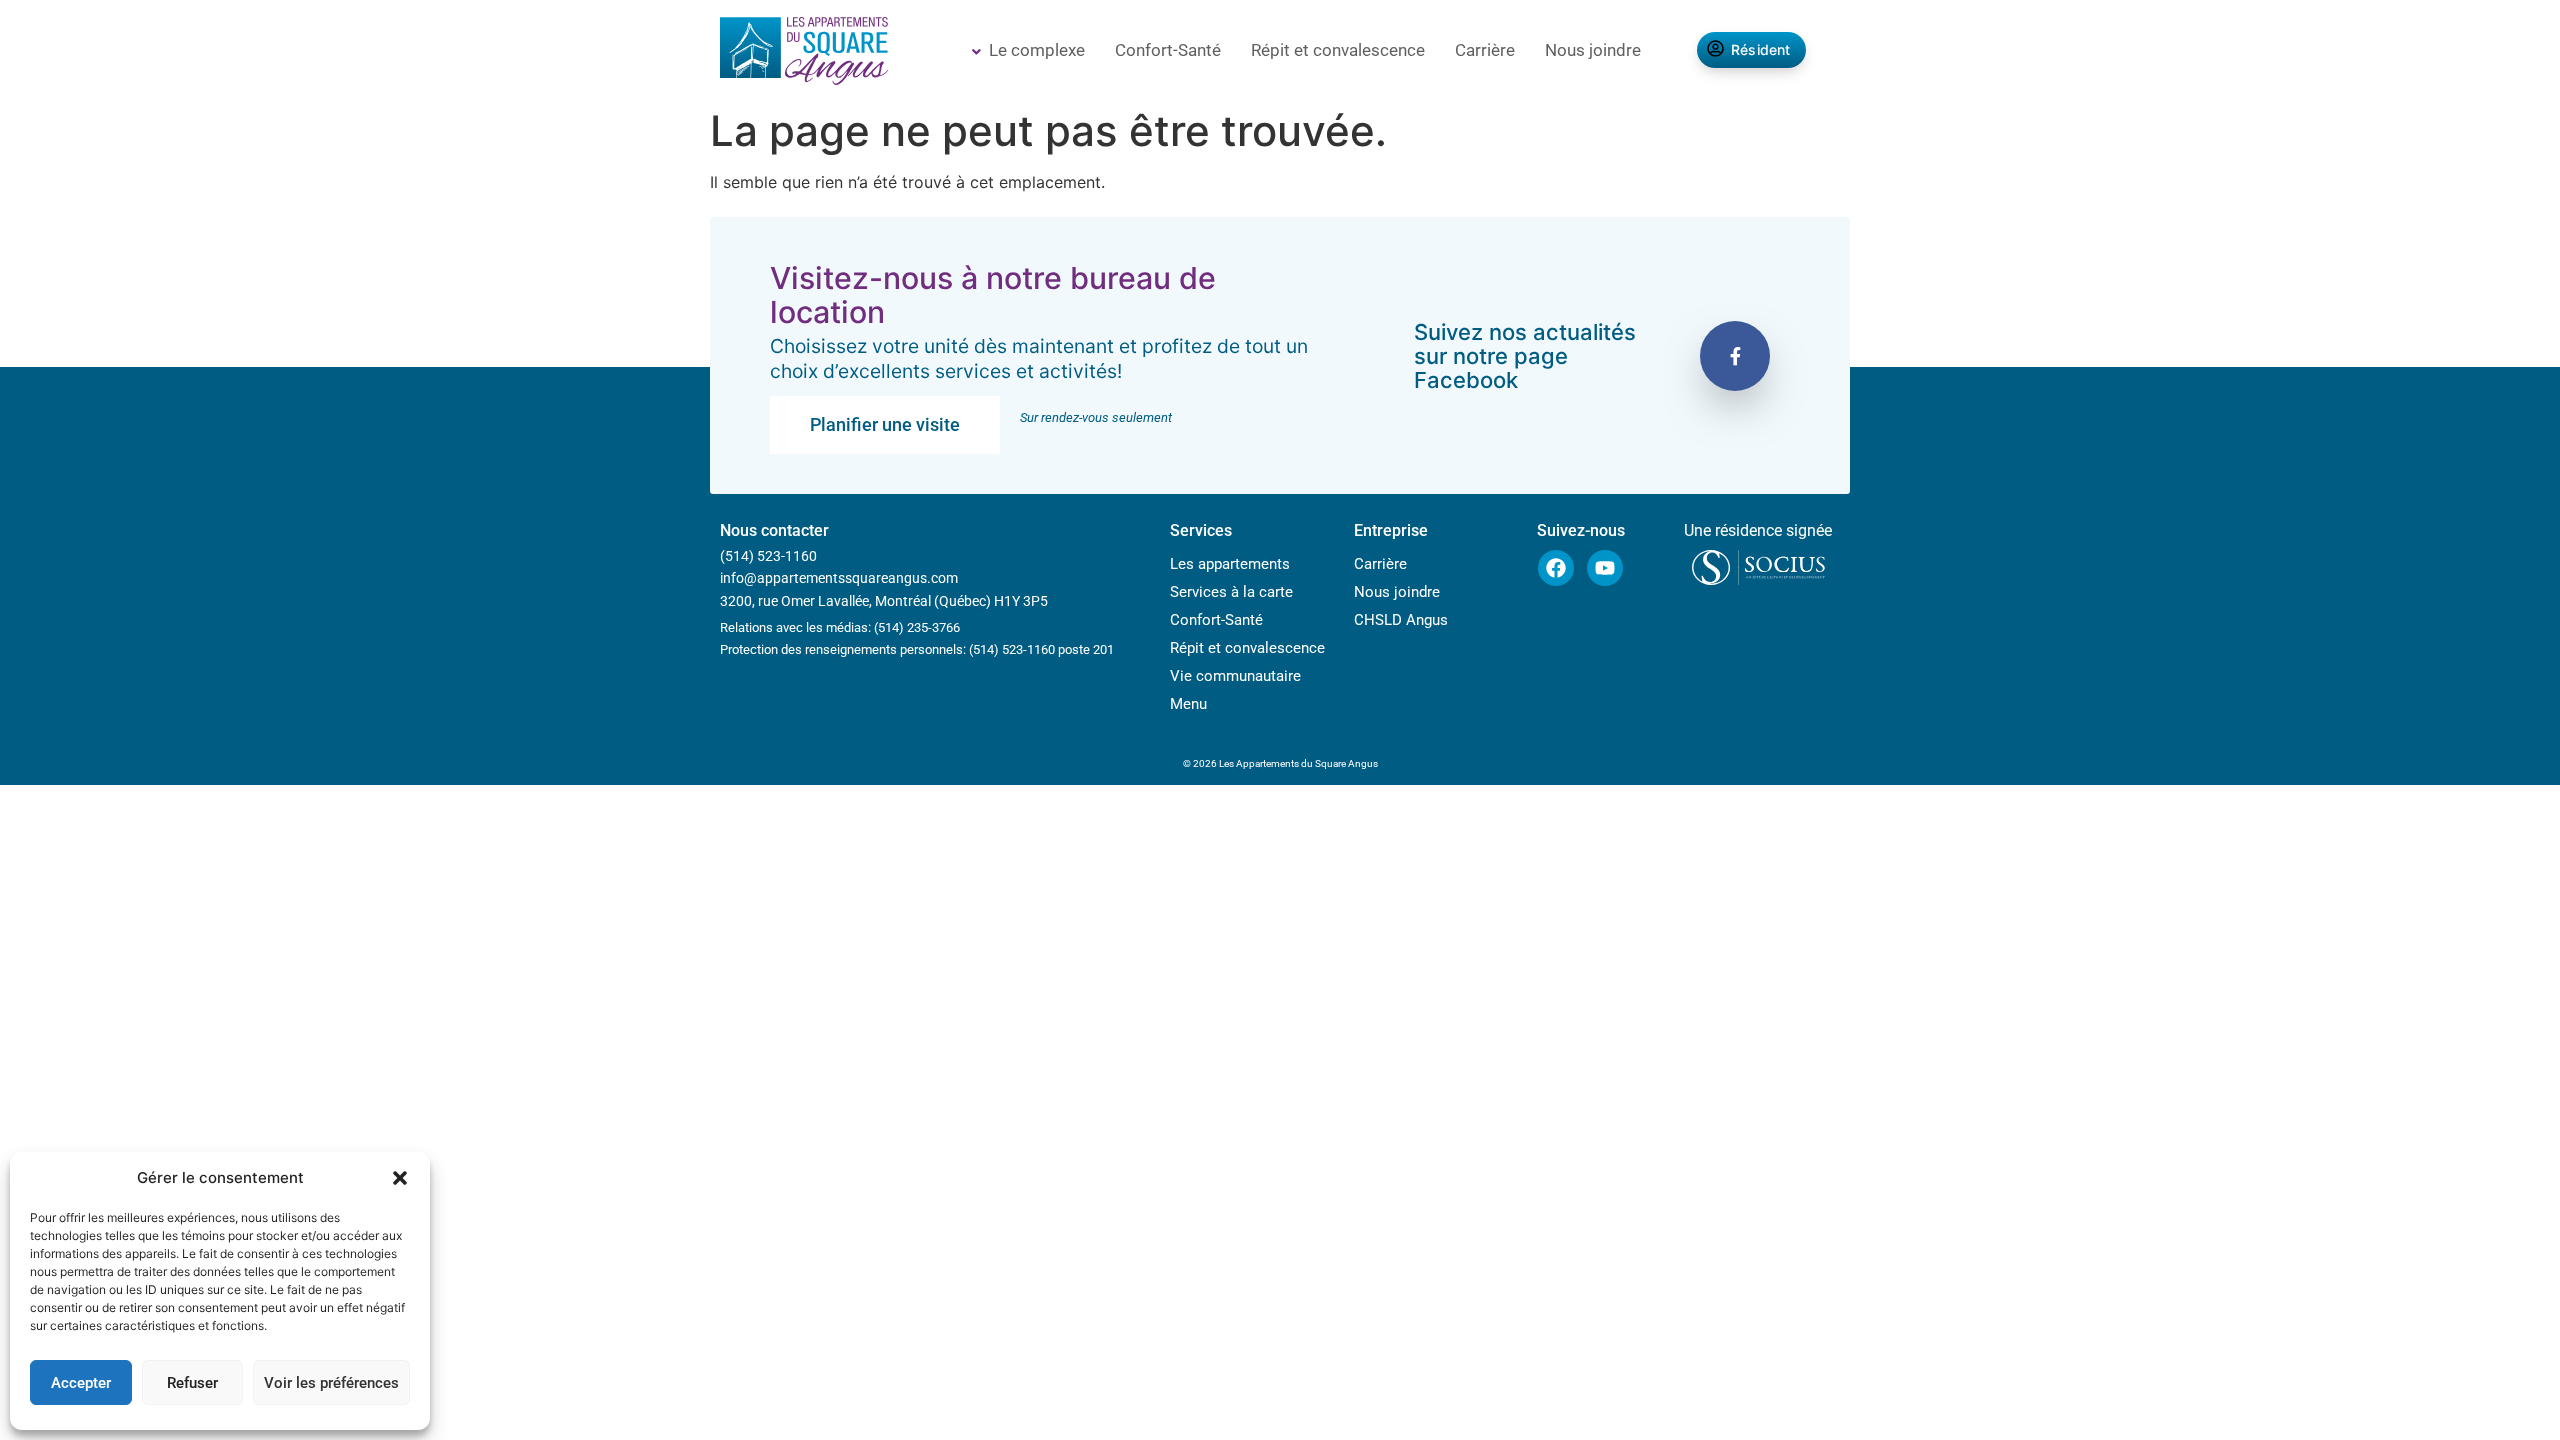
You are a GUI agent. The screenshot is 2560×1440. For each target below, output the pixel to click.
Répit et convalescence (1338, 50)
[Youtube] (1605, 568)
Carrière (1485, 50)
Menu (1188, 704)
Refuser (192, 1383)
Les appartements (1230, 564)
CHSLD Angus (1401, 620)
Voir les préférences (331, 1383)
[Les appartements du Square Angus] (804, 53)
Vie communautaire (1235, 676)
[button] (400, 1178)
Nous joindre (1593, 50)
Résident (1761, 49)
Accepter (81, 1383)
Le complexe (1037, 50)
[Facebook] (1556, 568)
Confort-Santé (1168, 50)
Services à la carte (1231, 592)
